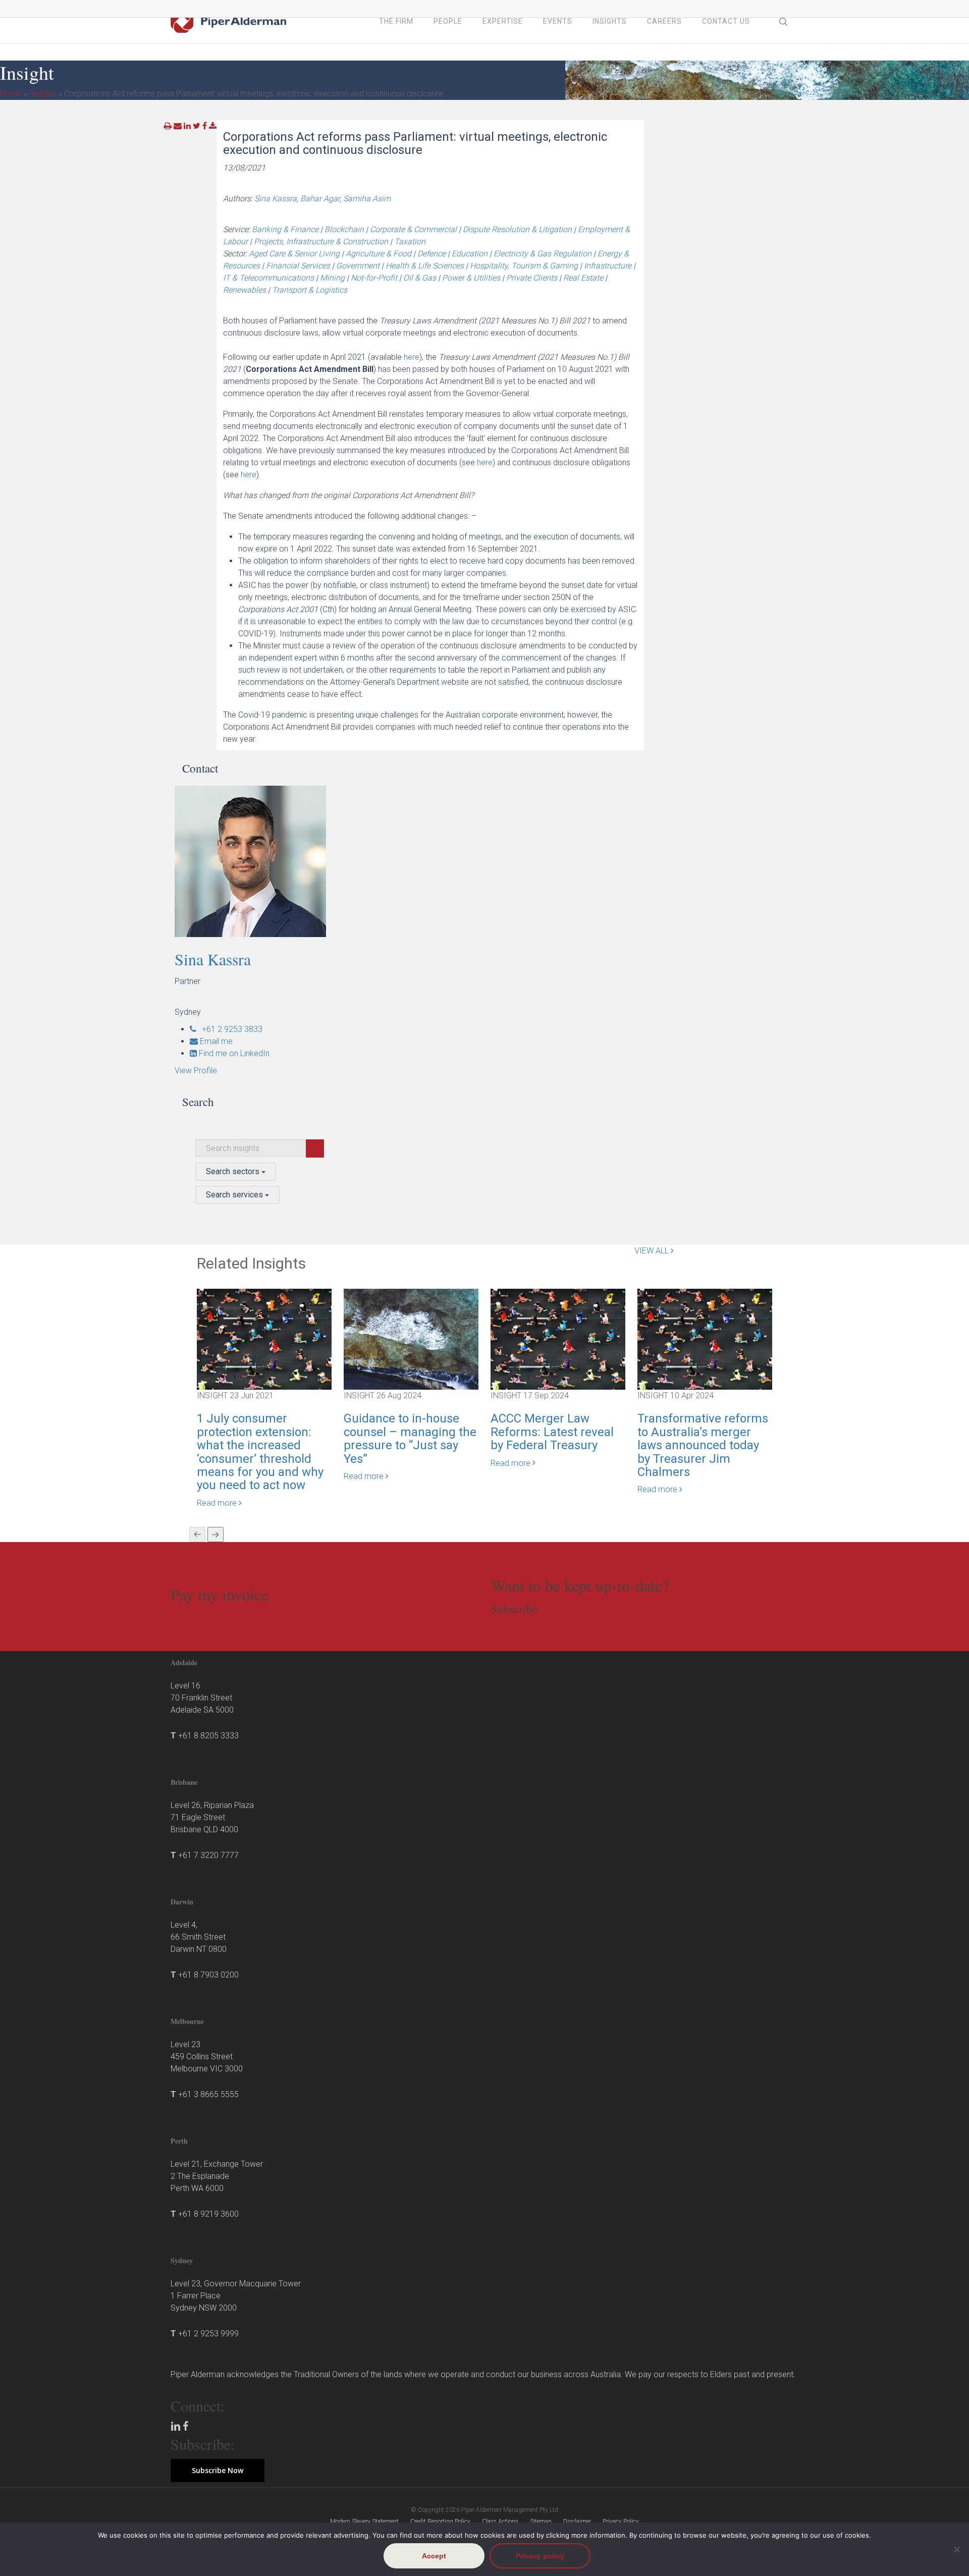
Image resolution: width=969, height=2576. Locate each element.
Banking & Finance (285, 229)
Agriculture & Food (379, 254)
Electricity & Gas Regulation (543, 254)
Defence (432, 254)
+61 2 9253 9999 (208, 2334)
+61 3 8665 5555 (208, 2094)
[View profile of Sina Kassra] (277, 861)
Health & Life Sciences (425, 266)
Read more (218, 1503)
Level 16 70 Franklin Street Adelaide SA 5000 (202, 1698)
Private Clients (532, 278)
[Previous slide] (197, 1534)
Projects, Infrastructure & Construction (321, 241)
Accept (434, 2556)
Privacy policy (540, 2556)
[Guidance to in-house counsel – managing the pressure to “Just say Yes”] (411, 1339)
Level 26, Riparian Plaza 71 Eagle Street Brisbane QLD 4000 (212, 1817)
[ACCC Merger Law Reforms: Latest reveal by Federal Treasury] (558, 1339)
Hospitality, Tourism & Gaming (524, 266)
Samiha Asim (367, 199)
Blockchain (344, 229)
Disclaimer (577, 2522)
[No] (956, 2549)
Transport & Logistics (310, 290)
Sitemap (541, 2522)
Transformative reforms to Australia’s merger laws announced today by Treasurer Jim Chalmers (703, 1445)
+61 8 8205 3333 (208, 1736)
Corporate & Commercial (413, 229)
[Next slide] (216, 1534)
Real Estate (583, 278)
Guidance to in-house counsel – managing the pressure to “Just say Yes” (410, 1438)
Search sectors (234, 1171)
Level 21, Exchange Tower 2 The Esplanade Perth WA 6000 (217, 2176)
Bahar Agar (320, 199)
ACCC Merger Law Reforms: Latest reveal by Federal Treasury (552, 1432)
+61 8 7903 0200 (208, 1975)
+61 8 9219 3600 (208, 2214)
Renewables (245, 290)
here (412, 357)
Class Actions (500, 2522)
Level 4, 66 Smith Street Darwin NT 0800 (199, 1937)
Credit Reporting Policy (440, 2522)
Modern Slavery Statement (364, 2522)
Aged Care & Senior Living (294, 254)
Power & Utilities (471, 278)
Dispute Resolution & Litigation (517, 229)
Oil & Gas (420, 278)
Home (11, 94)
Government (358, 266)
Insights (43, 94)
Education (470, 254)
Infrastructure (608, 266)
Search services (235, 1195)
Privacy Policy (621, 2522)
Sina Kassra (276, 199)
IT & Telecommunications (268, 278)
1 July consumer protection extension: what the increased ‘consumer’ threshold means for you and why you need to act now (260, 1452)
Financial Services (298, 266)
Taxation (410, 241)
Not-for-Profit (374, 278)
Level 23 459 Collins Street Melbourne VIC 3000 (207, 2057)
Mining (332, 278)
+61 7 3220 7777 (208, 1855)
